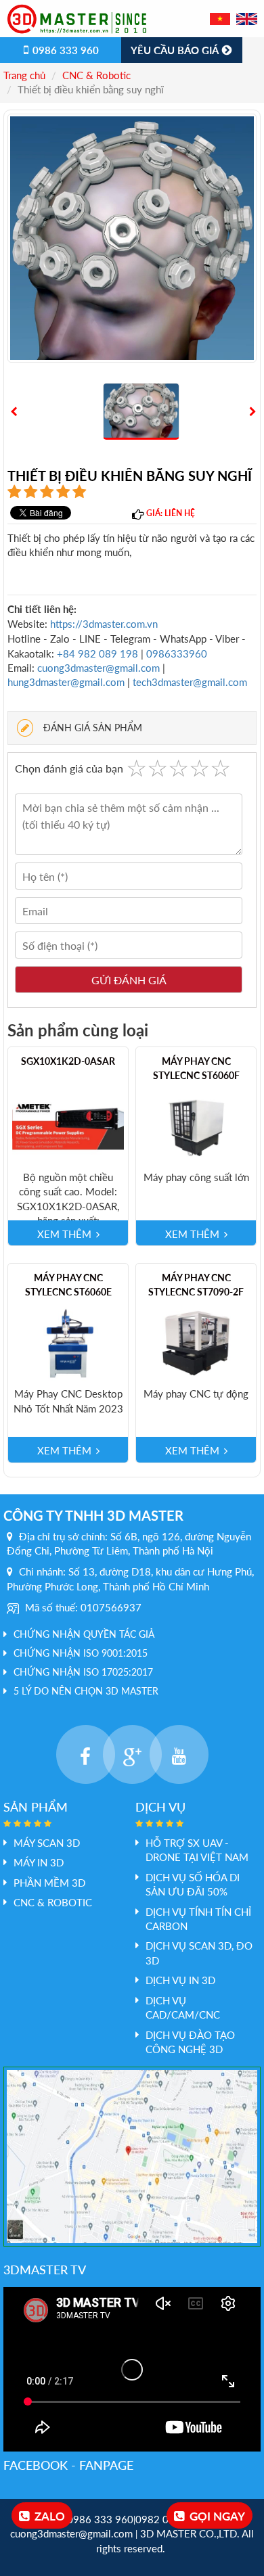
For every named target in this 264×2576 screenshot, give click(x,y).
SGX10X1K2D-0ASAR (68, 1061)
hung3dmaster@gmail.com (66, 682)
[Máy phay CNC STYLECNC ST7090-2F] (196, 1342)
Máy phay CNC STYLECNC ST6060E (68, 1285)
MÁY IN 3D (39, 1862)
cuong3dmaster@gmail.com (98, 668)
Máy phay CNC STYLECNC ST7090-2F (196, 1285)
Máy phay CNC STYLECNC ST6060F (196, 1068)
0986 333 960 (64, 50)
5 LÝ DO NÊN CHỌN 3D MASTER (86, 1691)
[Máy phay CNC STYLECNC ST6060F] (196, 1126)
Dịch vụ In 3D (180, 1980)
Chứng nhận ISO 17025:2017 (83, 1672)
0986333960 (177, 653)
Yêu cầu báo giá (176, 50)
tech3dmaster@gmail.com (190, 682)
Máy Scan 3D (47, 1843)
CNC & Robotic (96, 75)
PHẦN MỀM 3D (49, 1883)
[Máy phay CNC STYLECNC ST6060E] (68, 1342)
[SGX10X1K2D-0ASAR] (68, 1126)
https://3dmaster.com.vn (104, 624)
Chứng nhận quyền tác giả (84, 1634)
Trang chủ (24, 75)
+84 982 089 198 (99, 653)
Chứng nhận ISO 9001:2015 (81, 1653)
